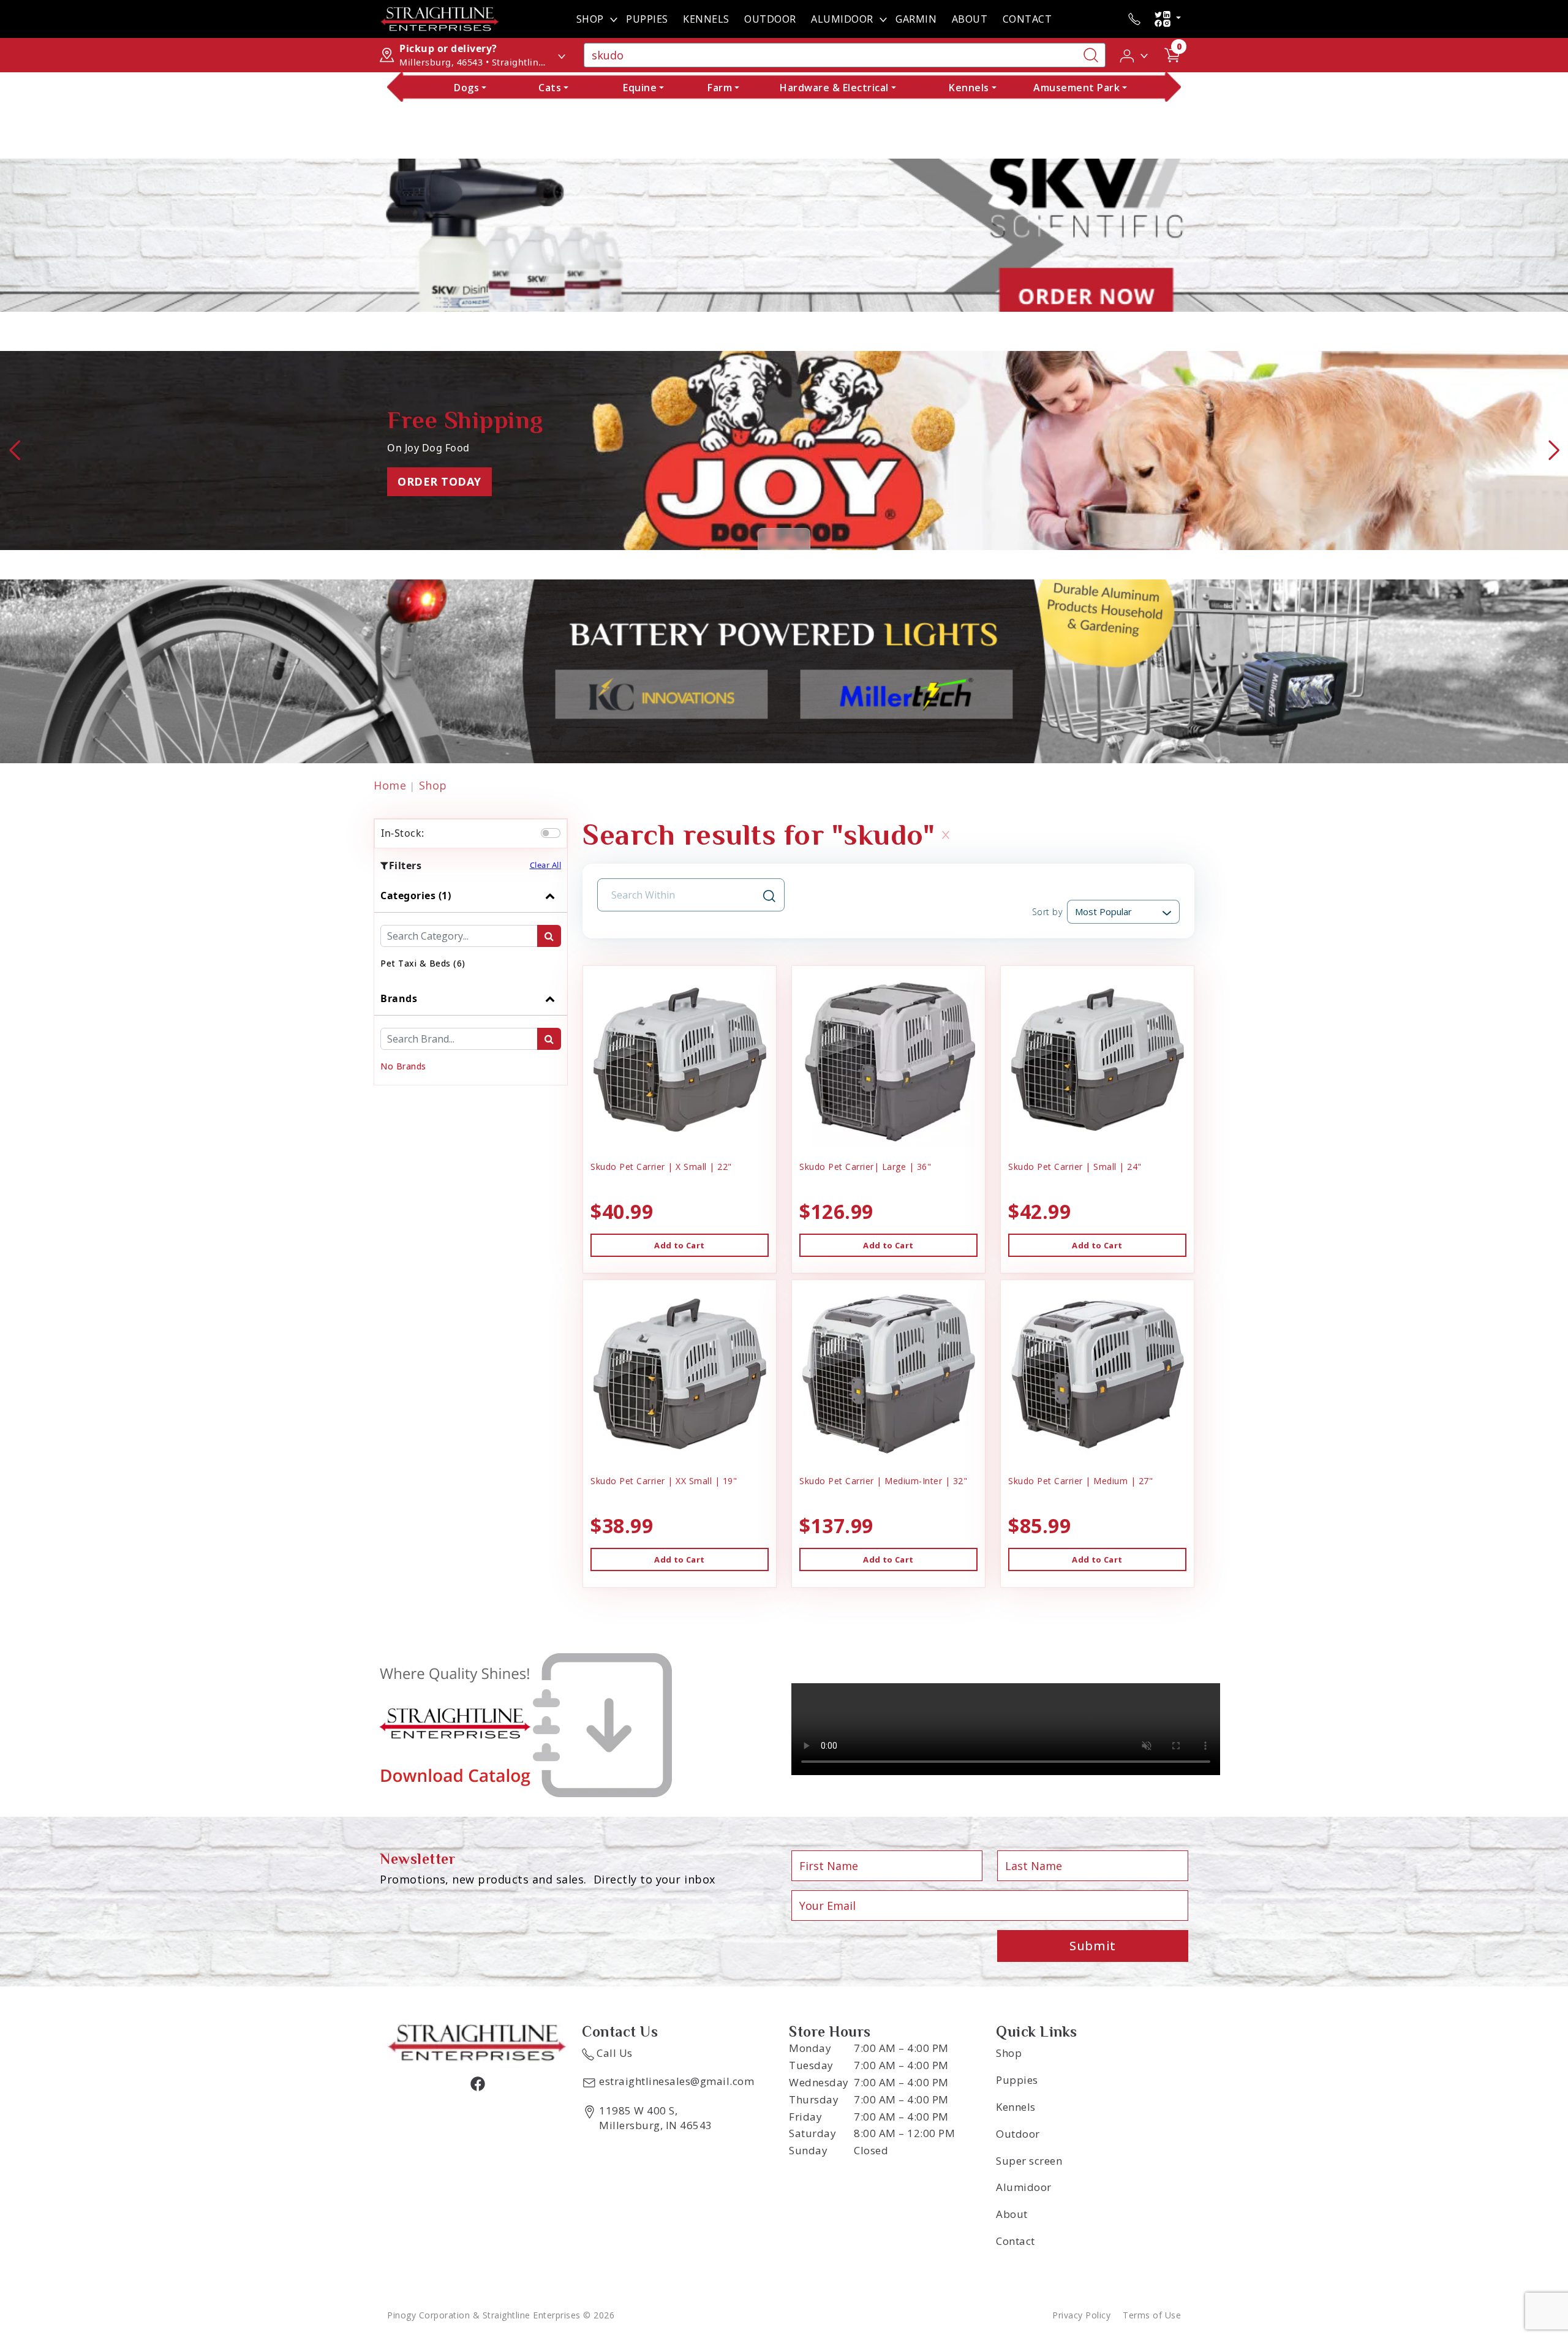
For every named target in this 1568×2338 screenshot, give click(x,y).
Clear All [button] (546, 865)
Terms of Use (1152, 2315)
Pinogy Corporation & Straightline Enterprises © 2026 (501, 2315)
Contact (1027, 19)
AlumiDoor (842, 19)
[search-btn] (549, 936)
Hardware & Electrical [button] (834, 88)
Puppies (647, 19)
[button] (1135, 55)
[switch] (551, 833)
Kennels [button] (969, 88)
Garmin (916, 19)
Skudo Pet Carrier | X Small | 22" (661, 1167)
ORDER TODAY (439, 481)
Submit (1093, 1946)
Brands (399, 998)
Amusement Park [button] (1076, 88)
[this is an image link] (477, 2042)
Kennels (706, 19)
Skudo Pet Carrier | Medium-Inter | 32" (883, 1481)
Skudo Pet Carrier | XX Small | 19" (664, 1481)
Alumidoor (1024, 2187)
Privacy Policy (1081, 2315)
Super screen (1029, 2161)
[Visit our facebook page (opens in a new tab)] (477, 2083)
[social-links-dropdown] (1167, 19)
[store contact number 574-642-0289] (1134, 19)
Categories (416, 896)
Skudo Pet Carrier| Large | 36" (865, 1167)
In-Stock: (403, 833)
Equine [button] (640, 88)
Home (390, 785)
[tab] (471, 930)
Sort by (1047, 912)
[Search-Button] (1091, 55)
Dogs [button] (466, 88)
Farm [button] (720, 88)
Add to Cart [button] (679, 1245)
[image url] (440, 18)
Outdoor (770, 19)
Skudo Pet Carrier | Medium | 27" (1080, 1481)
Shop (590, 19)
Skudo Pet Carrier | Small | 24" (1075, 1167)
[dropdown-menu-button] (614, 19)
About (970, 19)
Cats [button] (550, 88)
